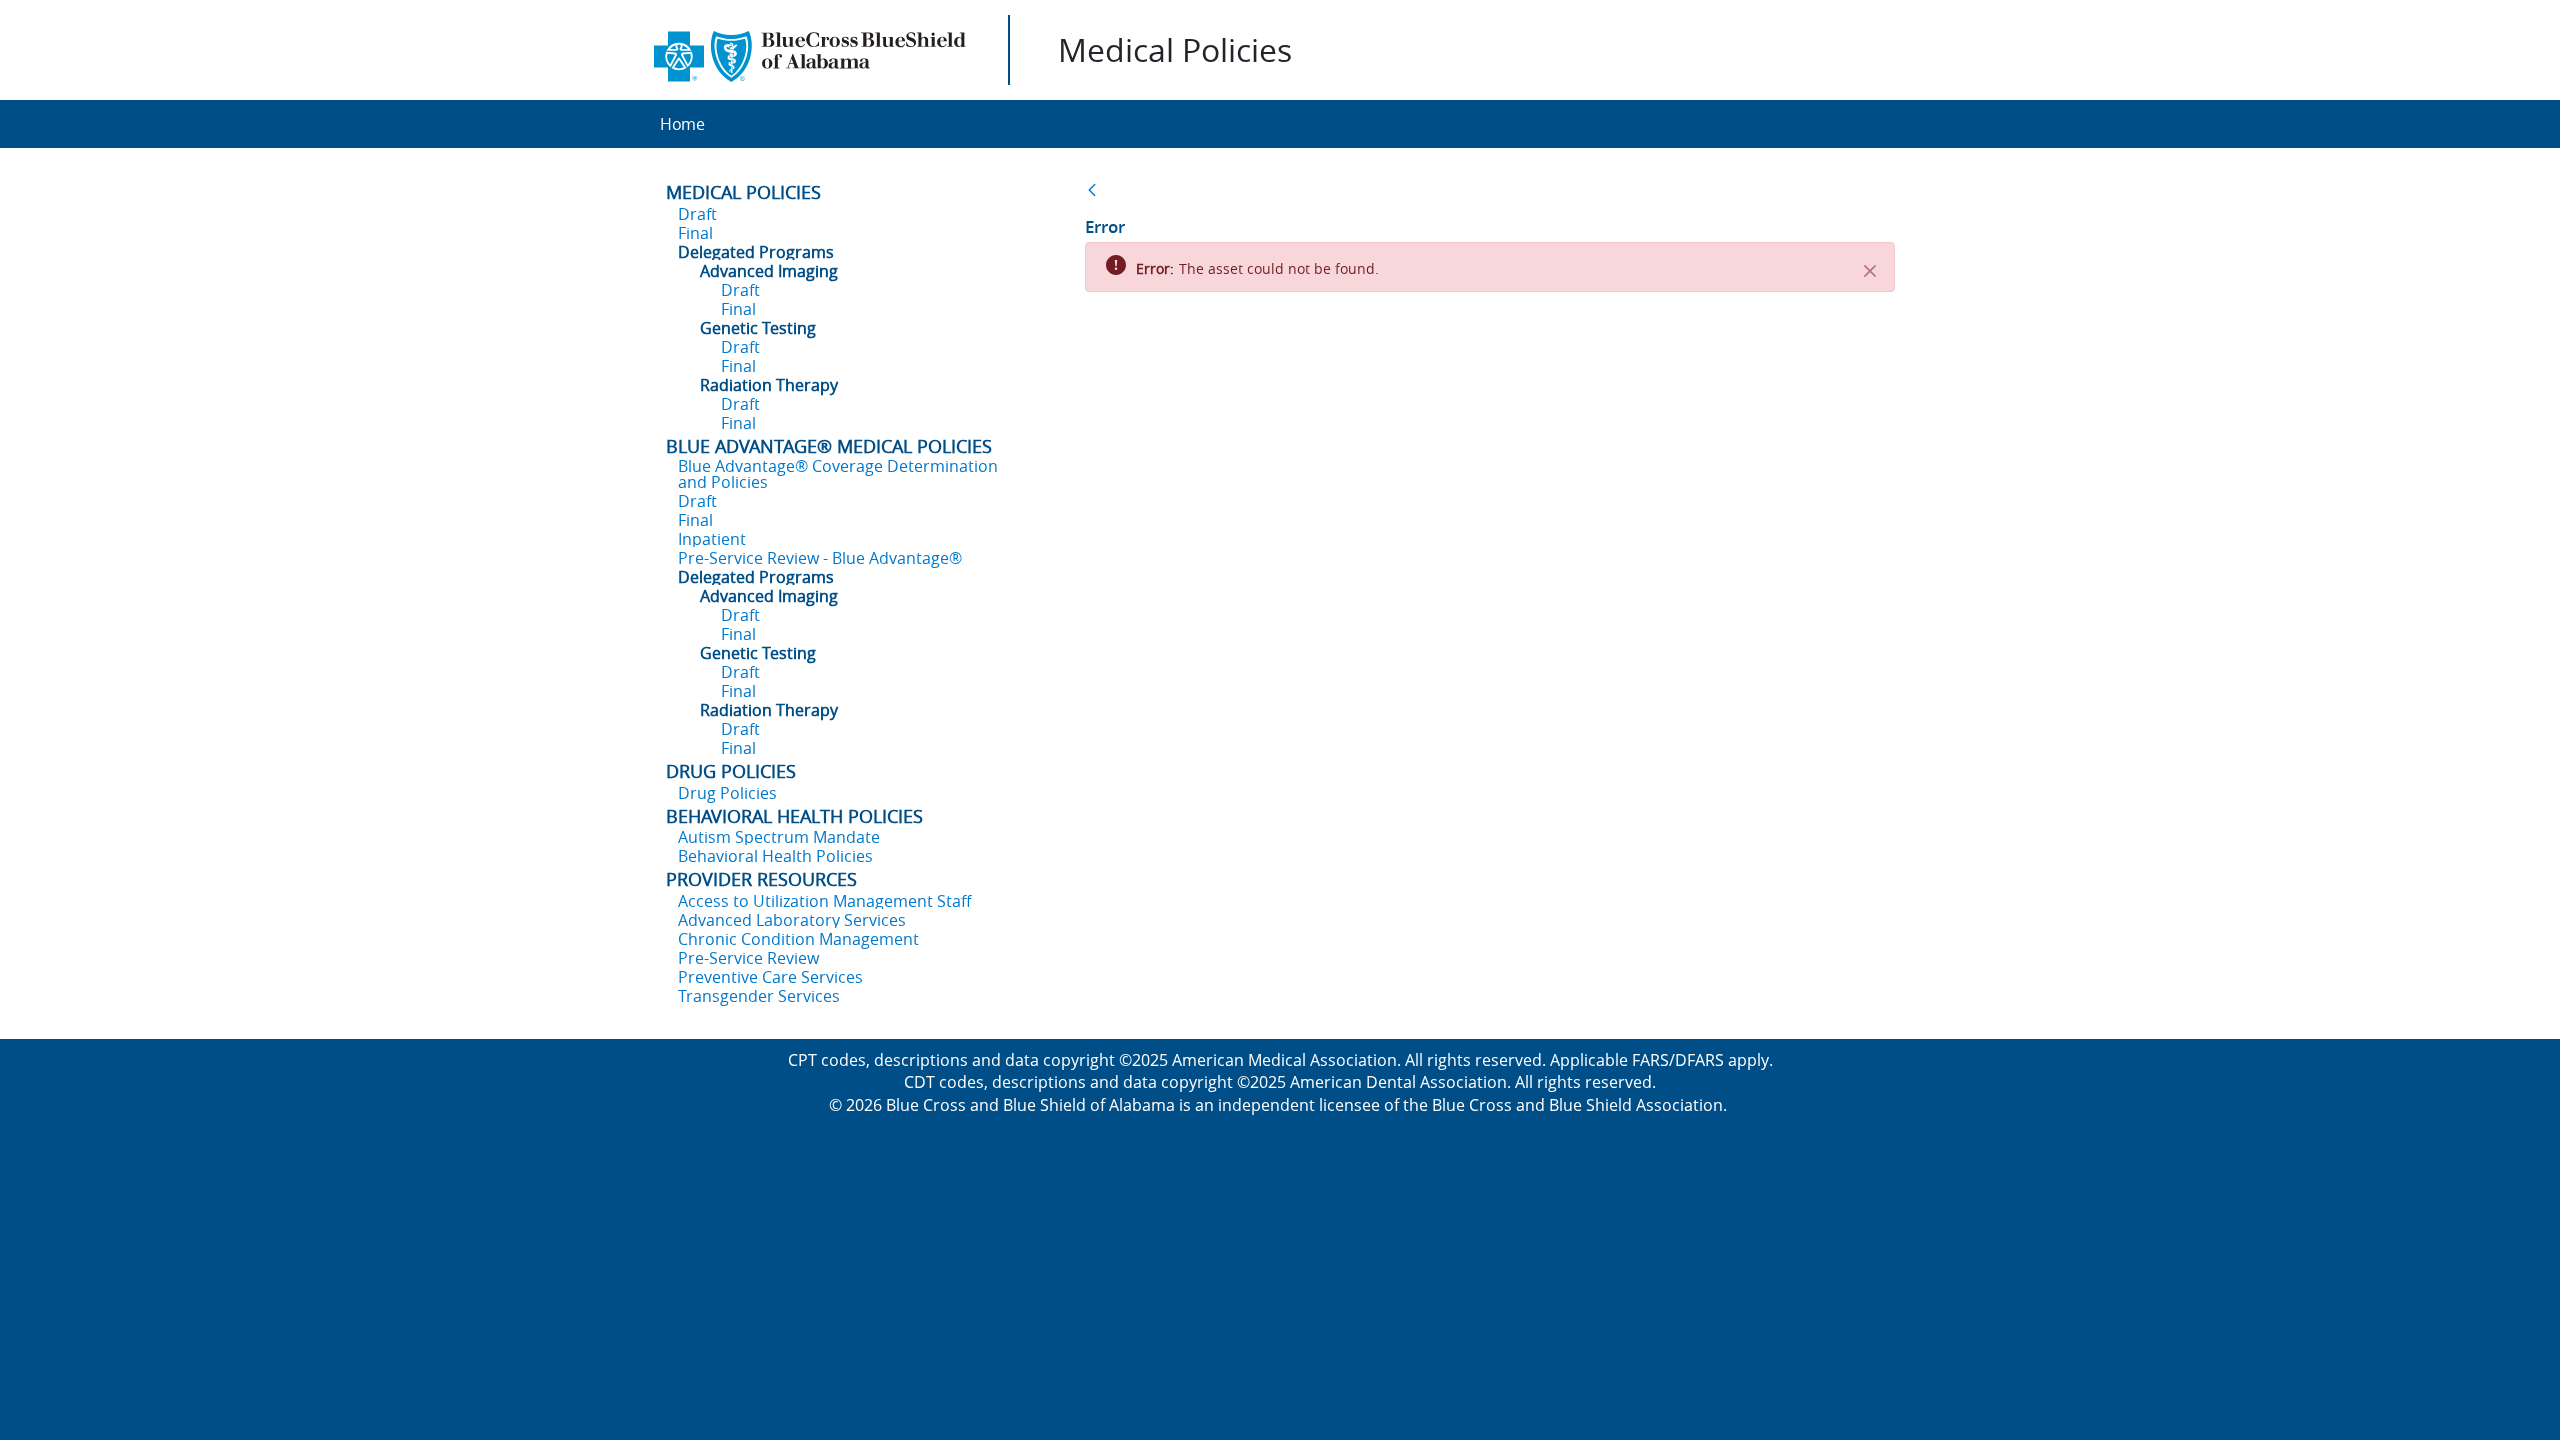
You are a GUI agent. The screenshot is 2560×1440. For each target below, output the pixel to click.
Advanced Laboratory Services (792, 920)
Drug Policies (727, 793)
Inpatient (712, 539)
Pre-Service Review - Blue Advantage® (820, 558)
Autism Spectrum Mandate (779, 837)
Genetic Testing (758, 328)
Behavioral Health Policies (775, 856)
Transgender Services (759, 996)
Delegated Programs (756, 252)
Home (682, 124)
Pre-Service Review (748, 958)
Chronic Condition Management (798, 939)
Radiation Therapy (769, 385)
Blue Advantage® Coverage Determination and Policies (838, 474)
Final (695, 233)
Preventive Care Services (770, 977)
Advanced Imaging (769, 271)
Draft (697, 214)
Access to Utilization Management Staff (824, 901)
